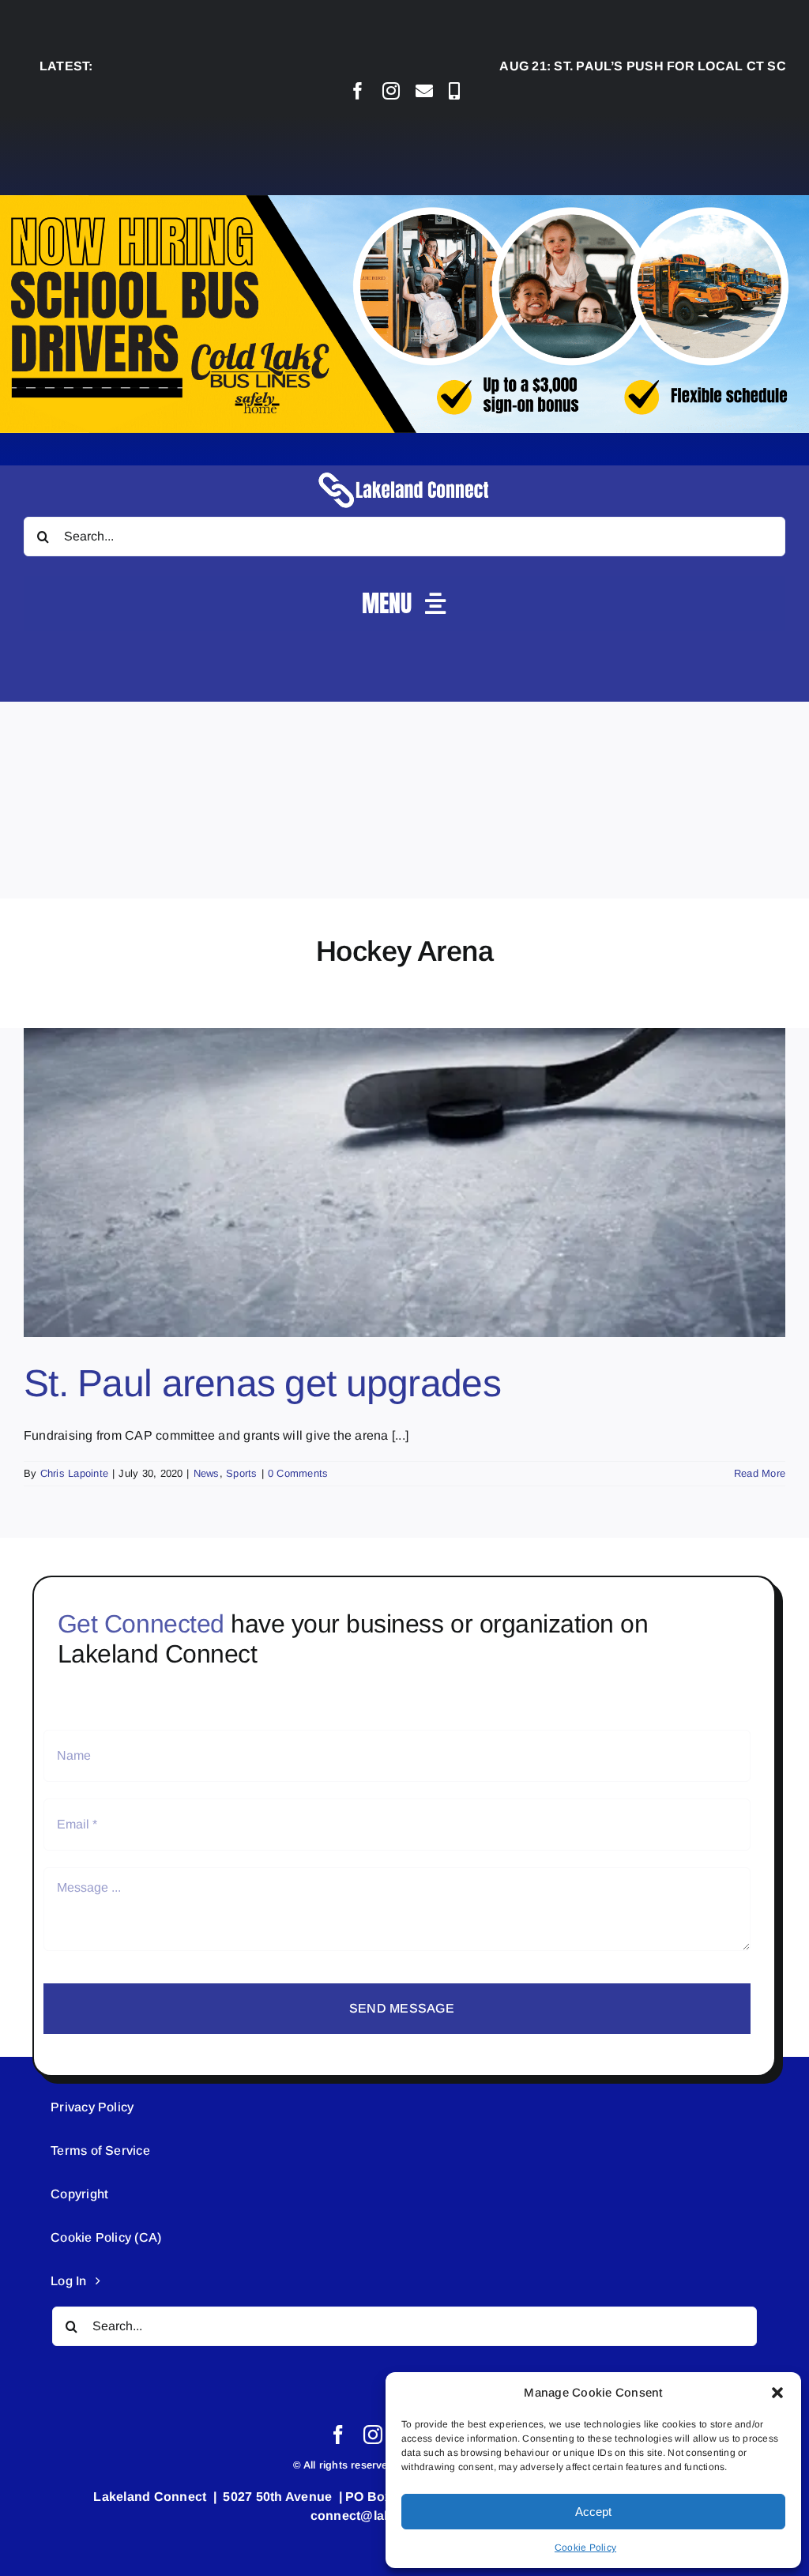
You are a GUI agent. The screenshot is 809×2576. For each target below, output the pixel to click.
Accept (593, 2512)
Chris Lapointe (74, 1473)
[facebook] (358, 91)
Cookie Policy (585, 2548)
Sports (241, 1473)
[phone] (454, 91)
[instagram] (391, 91)
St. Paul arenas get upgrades (262, 1383)
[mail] (424, 91)
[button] (777, 2393)
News (207, 1473)
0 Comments (298, 1473)
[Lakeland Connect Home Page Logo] (404, 471)
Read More (760, 1473)
